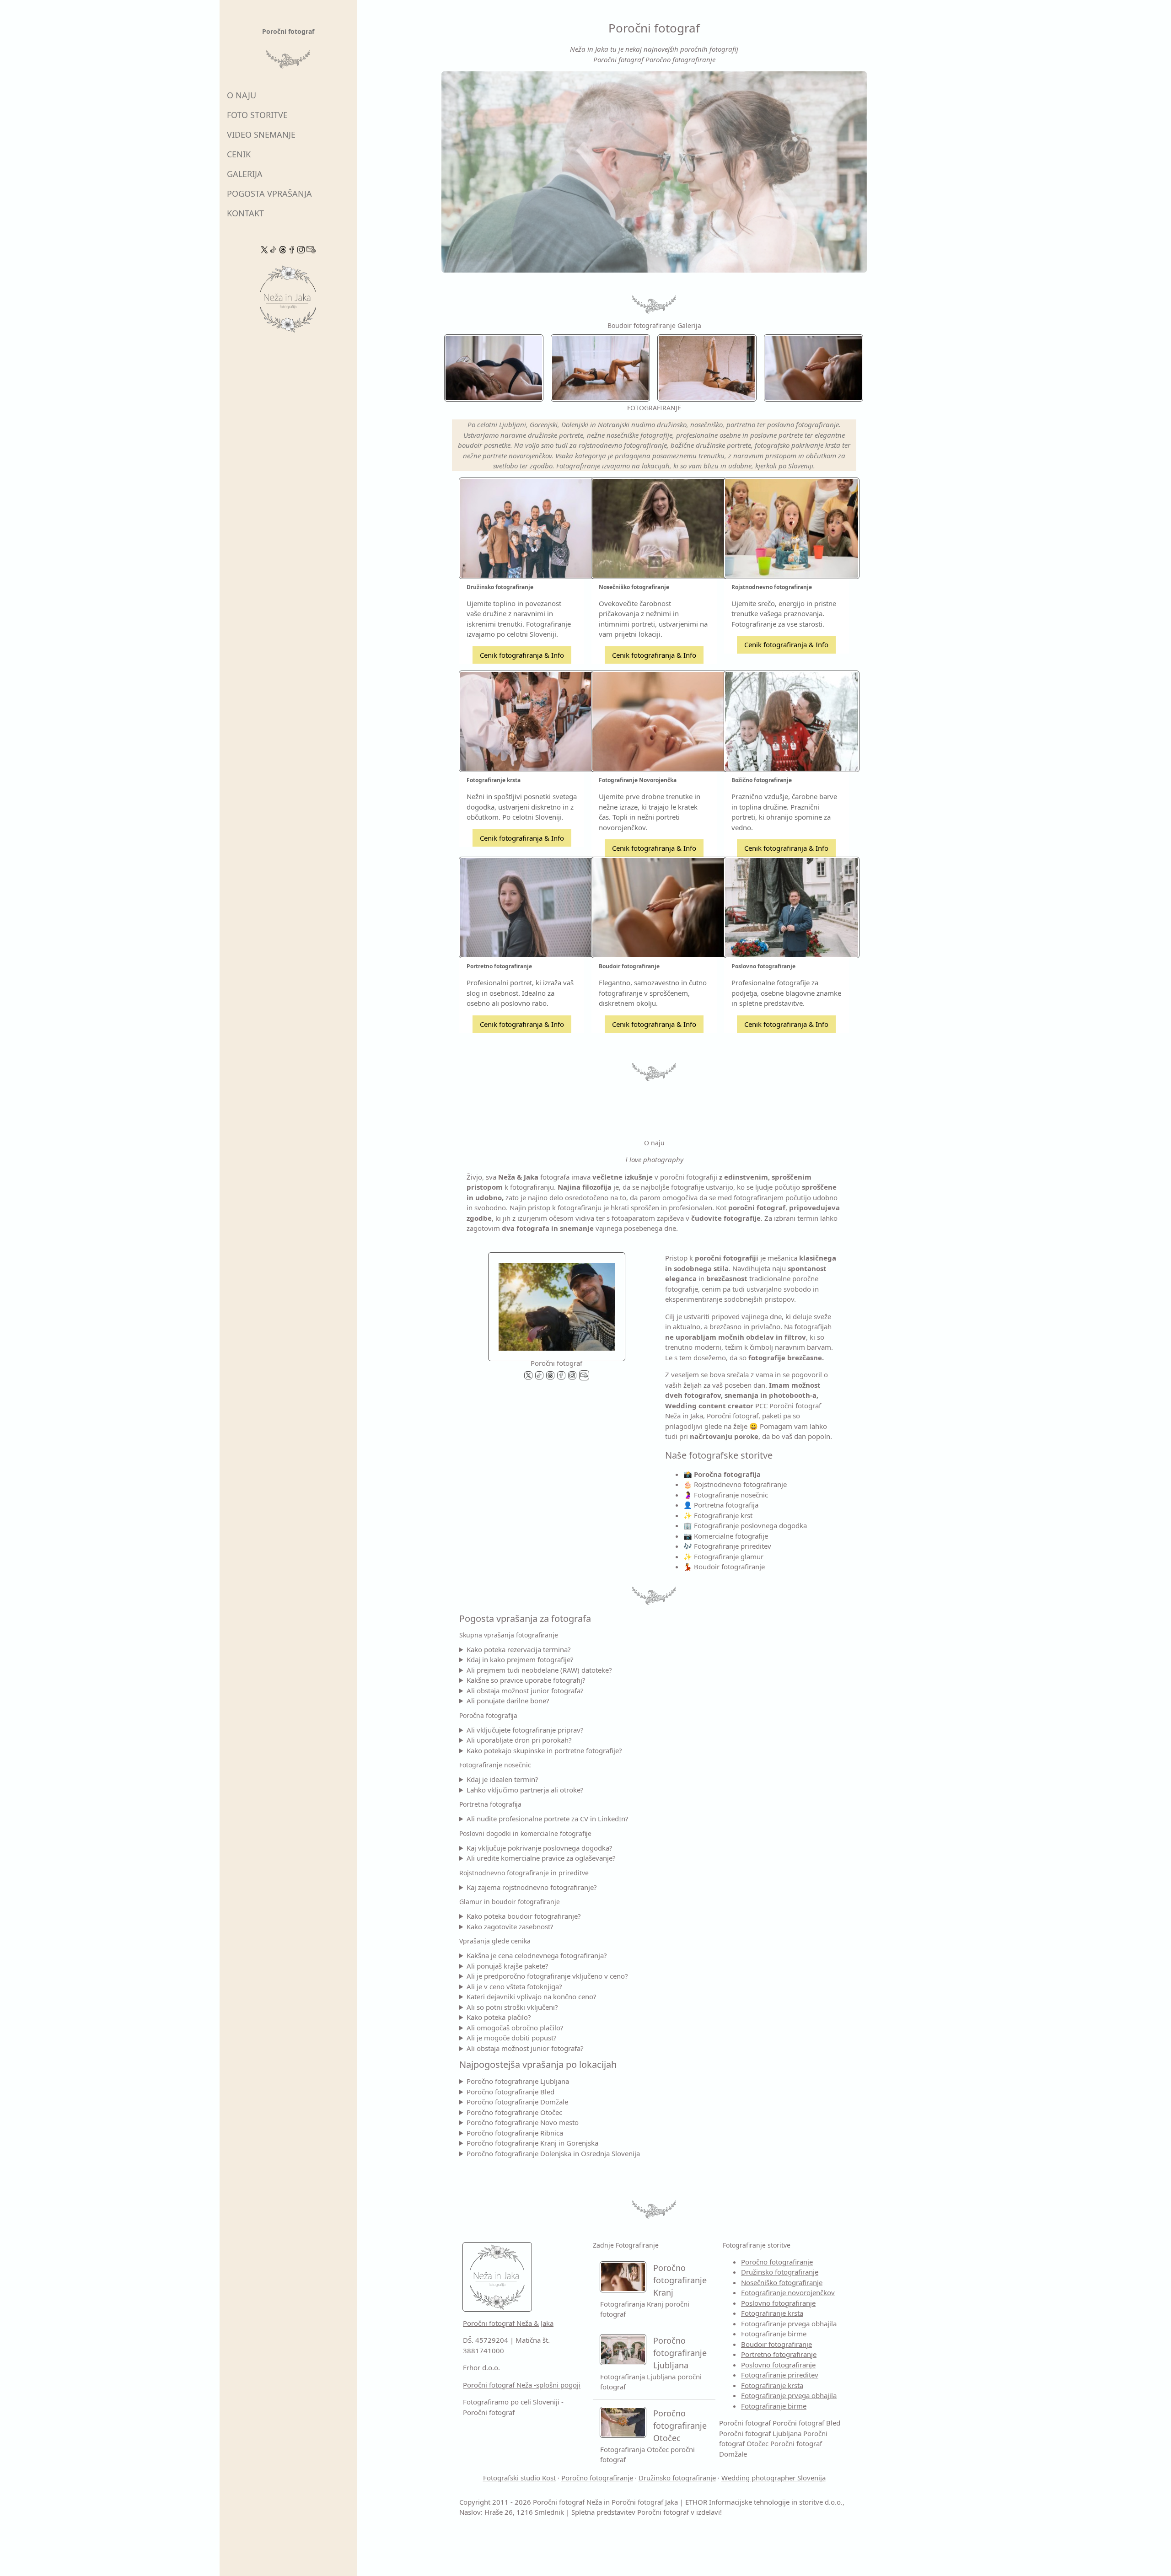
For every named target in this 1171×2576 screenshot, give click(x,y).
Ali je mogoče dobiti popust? (512, 2038)
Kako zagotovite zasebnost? (510, 1927)
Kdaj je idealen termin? (502, 1779)
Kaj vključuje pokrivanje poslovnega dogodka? (540, 1848)
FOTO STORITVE (257, 115)
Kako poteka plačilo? (499, 2017)
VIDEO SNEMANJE (261, 134)
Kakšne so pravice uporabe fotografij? (526, 1680)
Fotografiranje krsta (772, 2313)
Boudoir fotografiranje (776, 2344)
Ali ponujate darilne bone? (508, 1701)
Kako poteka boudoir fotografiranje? (524, 1916)
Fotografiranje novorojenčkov (788, 2292)
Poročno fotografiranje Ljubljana (518, 2081)
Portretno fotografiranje (779, 2354)
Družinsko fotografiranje (780, 2272)
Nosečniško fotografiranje (782, 2282)
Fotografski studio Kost (519, 2478)
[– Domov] (288, 302)
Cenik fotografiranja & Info (522, 655)
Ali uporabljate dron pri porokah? (519, 1740)
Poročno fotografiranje (777, 2262)
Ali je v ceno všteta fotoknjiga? (514, 1986)
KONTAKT (245, 213)
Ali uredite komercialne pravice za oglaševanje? (541, 1858)
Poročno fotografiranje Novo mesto (523, 2122)
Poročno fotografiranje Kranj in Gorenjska (532, 2143)
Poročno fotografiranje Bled (510, 2092)
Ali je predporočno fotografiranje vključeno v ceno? (547, 1976)
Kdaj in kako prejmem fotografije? (520, 1659)
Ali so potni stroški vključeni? (512, 2007)
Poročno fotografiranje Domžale (517, 2102)
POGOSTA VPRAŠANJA (269, 193)
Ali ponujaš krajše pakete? (508, 1966)
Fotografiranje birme (774, 2334)
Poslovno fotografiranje (778, 2303)
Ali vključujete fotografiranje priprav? (525, 1730)
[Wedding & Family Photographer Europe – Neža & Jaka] (654, 172)
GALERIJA (245, 174)
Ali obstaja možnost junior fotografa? (525, 1690)
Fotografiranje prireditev (780, 2375)
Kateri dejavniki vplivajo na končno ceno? (532, 1996)
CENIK (239, 154)
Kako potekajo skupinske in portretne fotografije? (544, 1750)
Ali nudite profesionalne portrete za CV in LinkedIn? (548, 1819)
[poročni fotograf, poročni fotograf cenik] (557, 1304)
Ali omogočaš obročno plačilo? (515, 2028)
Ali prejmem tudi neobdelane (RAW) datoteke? (539, 1670)
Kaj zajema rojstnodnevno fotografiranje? (532, 1887)
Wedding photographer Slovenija (774, 2478)
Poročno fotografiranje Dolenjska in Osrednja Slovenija (553, 2153)
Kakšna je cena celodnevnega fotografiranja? (537, 1955)
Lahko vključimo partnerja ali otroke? (525, 1790)
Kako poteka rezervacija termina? (519, 1649)
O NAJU (242, 95)
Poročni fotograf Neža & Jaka (508, 2323)
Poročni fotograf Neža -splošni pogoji (522, 2385)
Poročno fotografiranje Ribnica (515, 2133)
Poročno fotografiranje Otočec (514, 2112)
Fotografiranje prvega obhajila (789, 2324)
